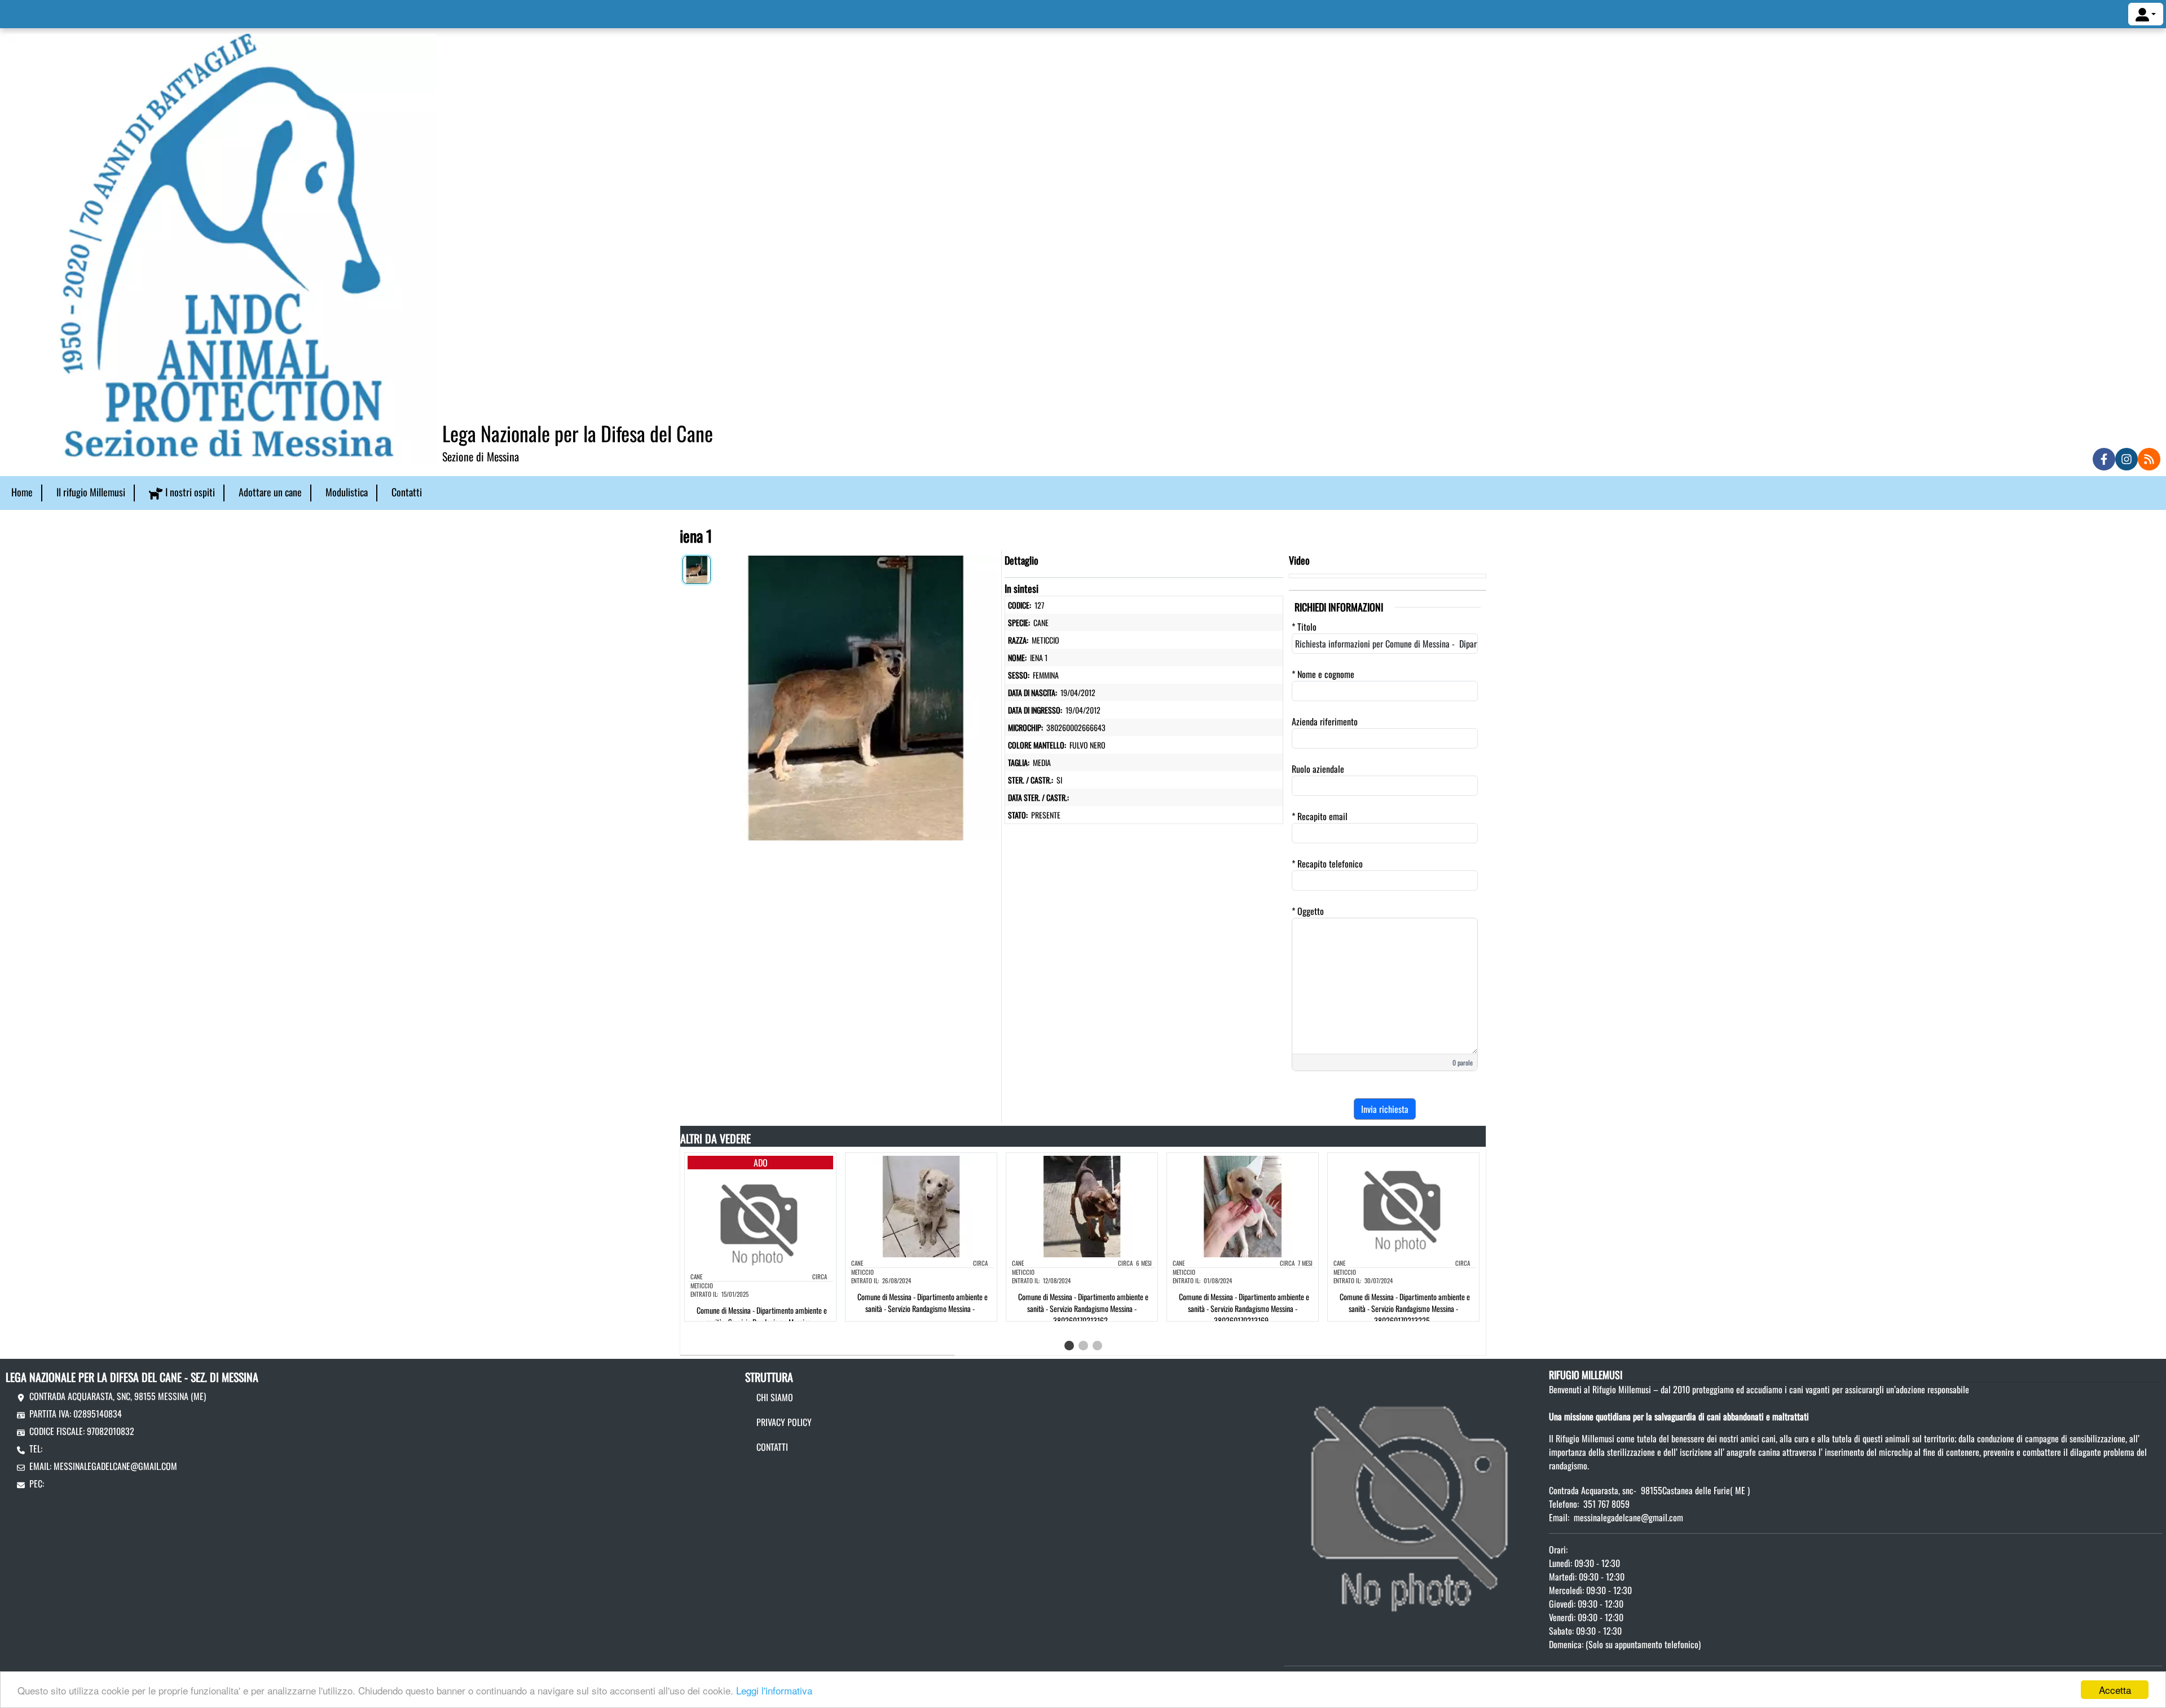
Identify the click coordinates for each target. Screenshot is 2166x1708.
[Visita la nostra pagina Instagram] (2127, 459)
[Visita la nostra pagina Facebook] (2104, 459)
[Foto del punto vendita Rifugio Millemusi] (1414, 1496)
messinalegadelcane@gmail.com (115, 1466)
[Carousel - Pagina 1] (1069, 1346)
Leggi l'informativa (774, 1690)
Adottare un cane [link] (270, 492)
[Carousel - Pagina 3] (1097, 1346)
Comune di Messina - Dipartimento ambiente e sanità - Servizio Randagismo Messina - (923, 1302)
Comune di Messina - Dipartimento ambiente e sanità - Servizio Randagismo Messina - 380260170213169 (1244, 1308)
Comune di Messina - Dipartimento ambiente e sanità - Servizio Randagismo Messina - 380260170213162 (1083, 1308)
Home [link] (22, 492)
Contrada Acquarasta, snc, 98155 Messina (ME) (118, 1396)
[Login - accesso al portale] (2146, 14)
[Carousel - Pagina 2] (1083, 1346)
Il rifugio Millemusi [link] (91, 492)
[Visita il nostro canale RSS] (2149, 459)
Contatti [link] (407, 492)
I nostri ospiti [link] (190, 492)
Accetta (2115, 1690)
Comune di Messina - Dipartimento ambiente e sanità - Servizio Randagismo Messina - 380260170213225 (1405, 1308)
